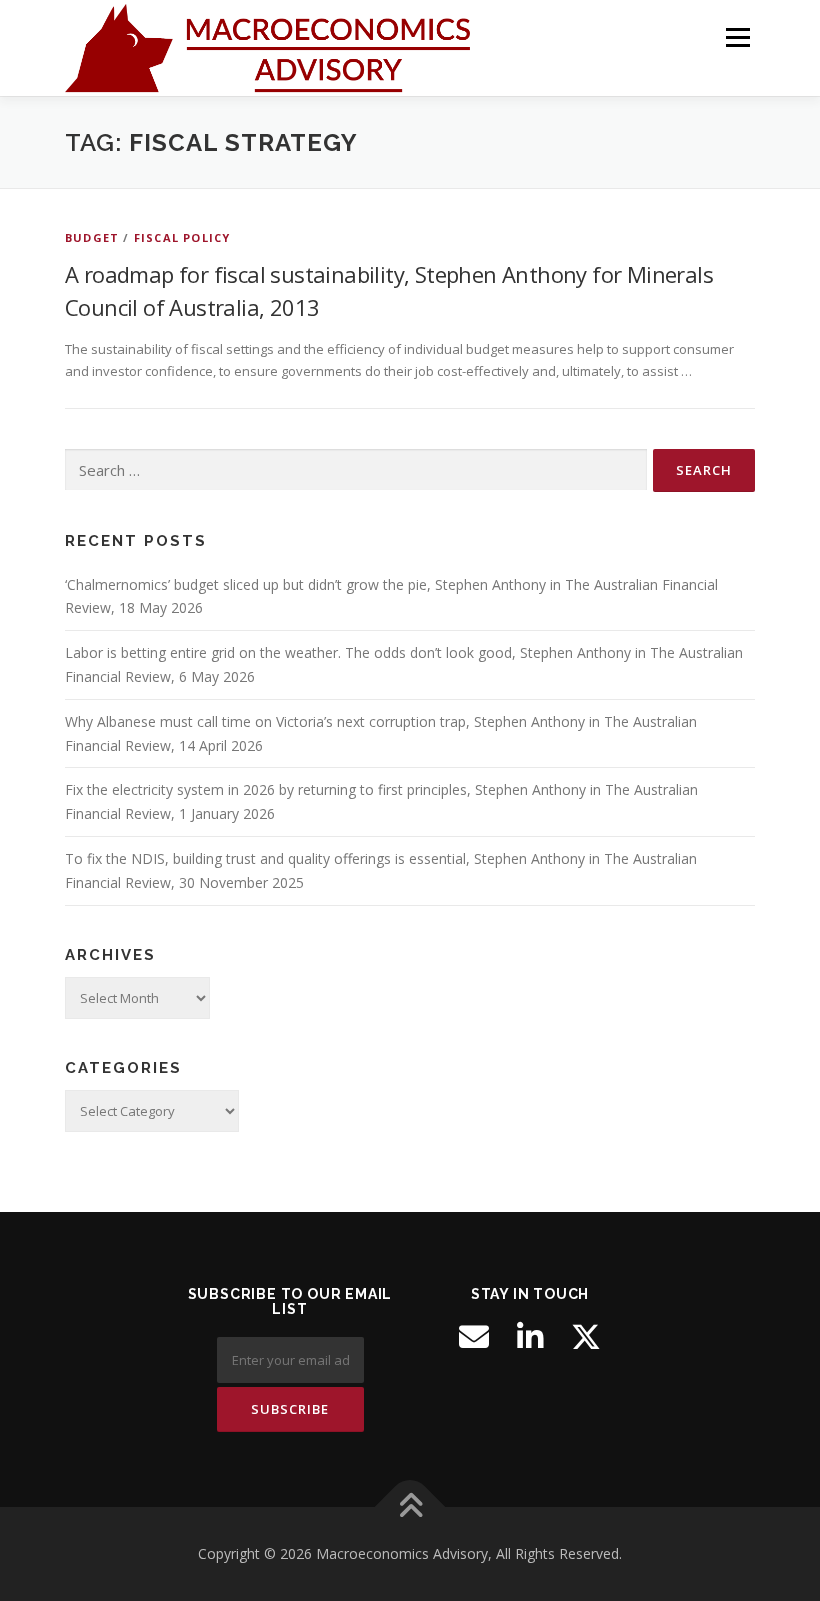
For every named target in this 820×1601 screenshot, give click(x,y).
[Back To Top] (410, 1507)
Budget (92, 237)
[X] (586, 1337)
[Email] (474, 1337)
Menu (737, 37)
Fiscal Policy (182, 237)
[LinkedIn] (530, 1337)
